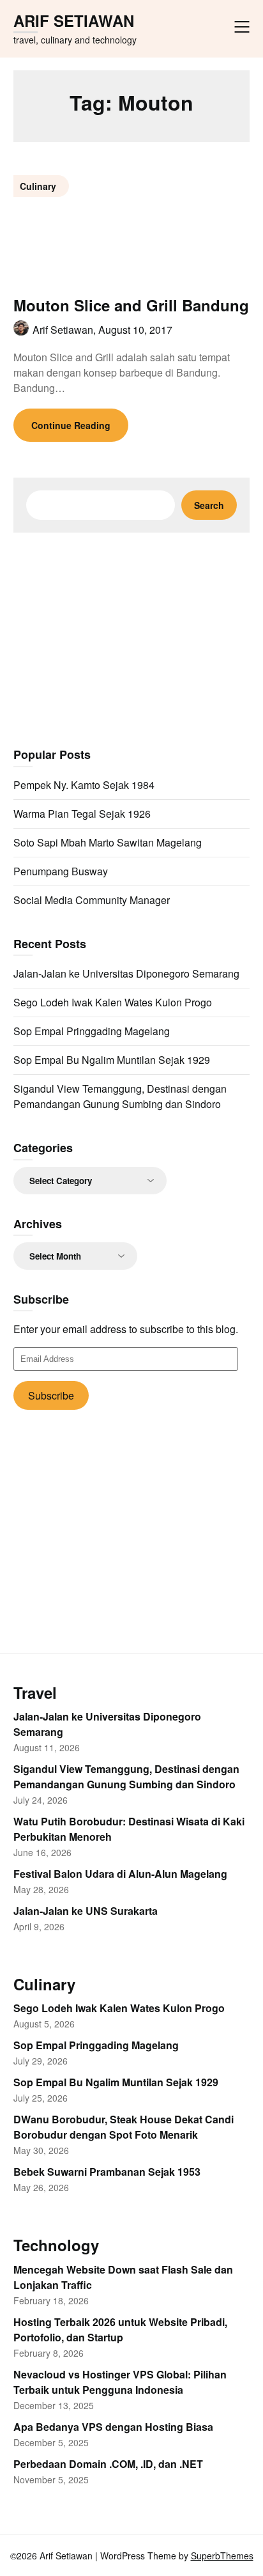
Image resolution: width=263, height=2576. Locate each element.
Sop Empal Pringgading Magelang (92, 1031)
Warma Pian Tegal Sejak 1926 (82, 814)
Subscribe (51, 1395)
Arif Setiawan (74, 21)
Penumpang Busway (61, 871)
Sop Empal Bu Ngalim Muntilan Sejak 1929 (112, 1060)
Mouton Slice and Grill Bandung (131, 305)
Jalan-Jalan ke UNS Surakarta (86, 1911)
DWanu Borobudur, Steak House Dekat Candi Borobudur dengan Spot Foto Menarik (124, 2127)
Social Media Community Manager (92, 900)
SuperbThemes (222, 2556)
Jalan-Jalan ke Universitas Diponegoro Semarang (126, 973)
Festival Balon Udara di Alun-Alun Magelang (120, 1874)
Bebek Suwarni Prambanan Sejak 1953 (107, 2172)
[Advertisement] (131, 638)
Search (209, 505)
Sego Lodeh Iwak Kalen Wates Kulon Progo (113, 1002)
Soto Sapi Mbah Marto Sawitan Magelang (108, 842)
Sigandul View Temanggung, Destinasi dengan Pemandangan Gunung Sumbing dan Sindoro (120, 1096)
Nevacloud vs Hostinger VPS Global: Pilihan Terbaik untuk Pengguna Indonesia (120, 2382)
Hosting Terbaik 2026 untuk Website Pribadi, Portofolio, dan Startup (120, 2330)
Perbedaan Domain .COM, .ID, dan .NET (108, 2464)
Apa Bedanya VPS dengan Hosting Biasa (113, 2427)
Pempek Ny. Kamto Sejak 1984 (84, 785)
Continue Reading (71, 425)
